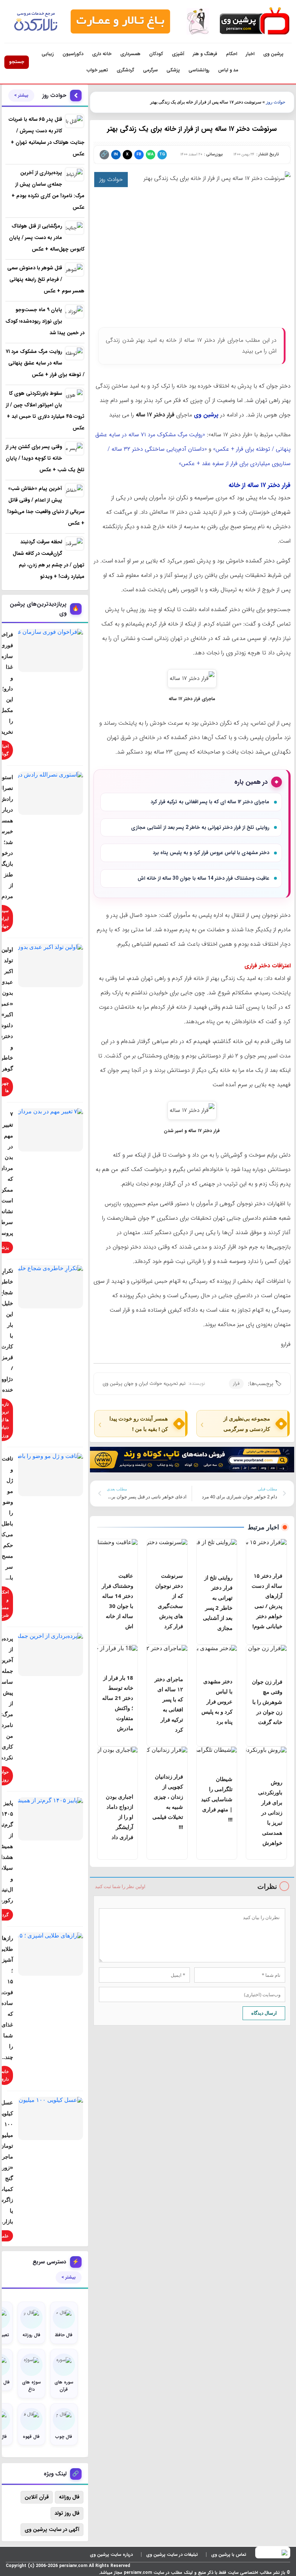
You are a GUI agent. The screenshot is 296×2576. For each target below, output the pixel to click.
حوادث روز (276, 102)
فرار (236, 1384)
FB (139, 154)
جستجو (17, 62)
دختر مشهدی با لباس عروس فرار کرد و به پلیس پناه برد (211, 853)
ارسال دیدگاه (264, 2013)
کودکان (156, 54)
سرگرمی (150, 70)
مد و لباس (228, 70)
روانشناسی (199, 70)
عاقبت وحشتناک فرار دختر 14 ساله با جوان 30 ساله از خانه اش (203, 878)
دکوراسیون (73, 54)
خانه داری (102, 54)
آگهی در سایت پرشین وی (52, 2529)
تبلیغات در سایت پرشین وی (172, 2555)
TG (162, 154)
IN (116, 154)
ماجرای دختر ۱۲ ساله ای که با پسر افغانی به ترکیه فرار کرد (210, 802)
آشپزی (178, 54)
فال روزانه (69, 2497)
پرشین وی (273, 54)
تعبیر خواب (97, 70)
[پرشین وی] (254, 21)
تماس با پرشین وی (229, 2555)
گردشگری (125, 70)
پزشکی (173, 70)
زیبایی (48, 54)
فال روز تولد (67, 2513)
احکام (232, 54)
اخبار (250, 54)
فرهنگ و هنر (205, 54)
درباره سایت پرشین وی (111, 2555)
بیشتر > (21, 96)
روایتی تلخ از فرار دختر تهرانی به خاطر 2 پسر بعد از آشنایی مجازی (200, 827)
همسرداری (130, 54)
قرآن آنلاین (37, 2497)
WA (150, 154)
